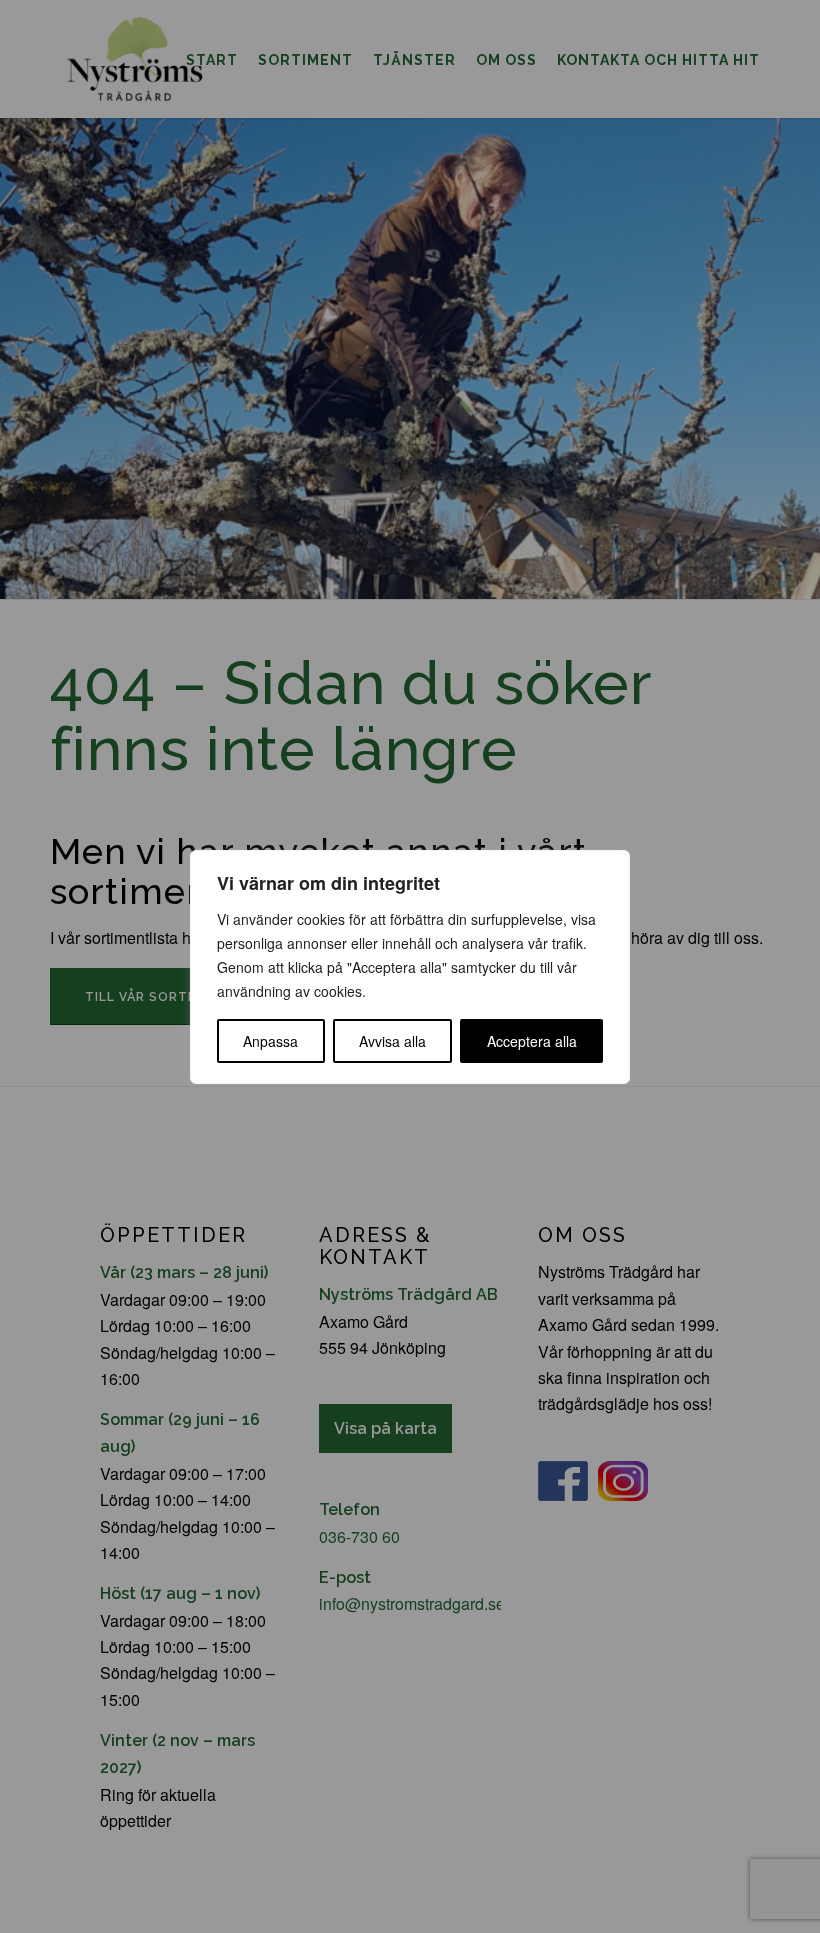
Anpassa (270, 1041)
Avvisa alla (392, 1041)
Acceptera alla (532, 1041)
